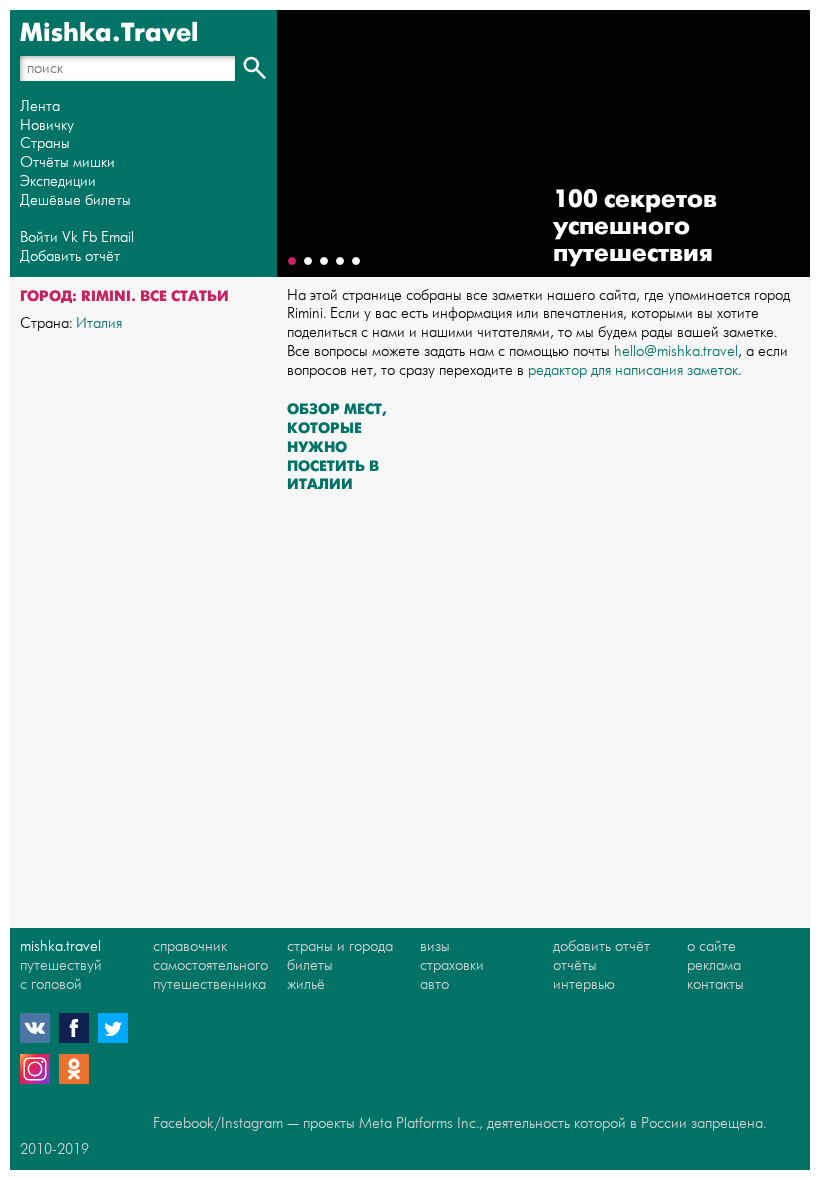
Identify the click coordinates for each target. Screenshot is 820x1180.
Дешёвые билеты (75, 200)
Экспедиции (58, 181)
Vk (70, 237)
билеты (310, 965)
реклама (714, 965)
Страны (45, 143)
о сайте (711, 946)
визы (435, 946)
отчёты (575, 965)
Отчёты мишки (67, 162)
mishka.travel (60, 946)
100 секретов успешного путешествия (635, 226)
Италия (99, 323)
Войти (39, 237)
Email (117, 237)
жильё (306, 984)
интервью (584, 984)
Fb (89, 237)
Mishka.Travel (109, 33)
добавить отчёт (601, 946)
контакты (715, 984)
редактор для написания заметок (633, 370)
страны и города (340, 946)
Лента (40, 106)
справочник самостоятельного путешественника (210, 965)
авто (434, 984)
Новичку (47, 125)
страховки (452, 965)
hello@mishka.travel (676, 351)
